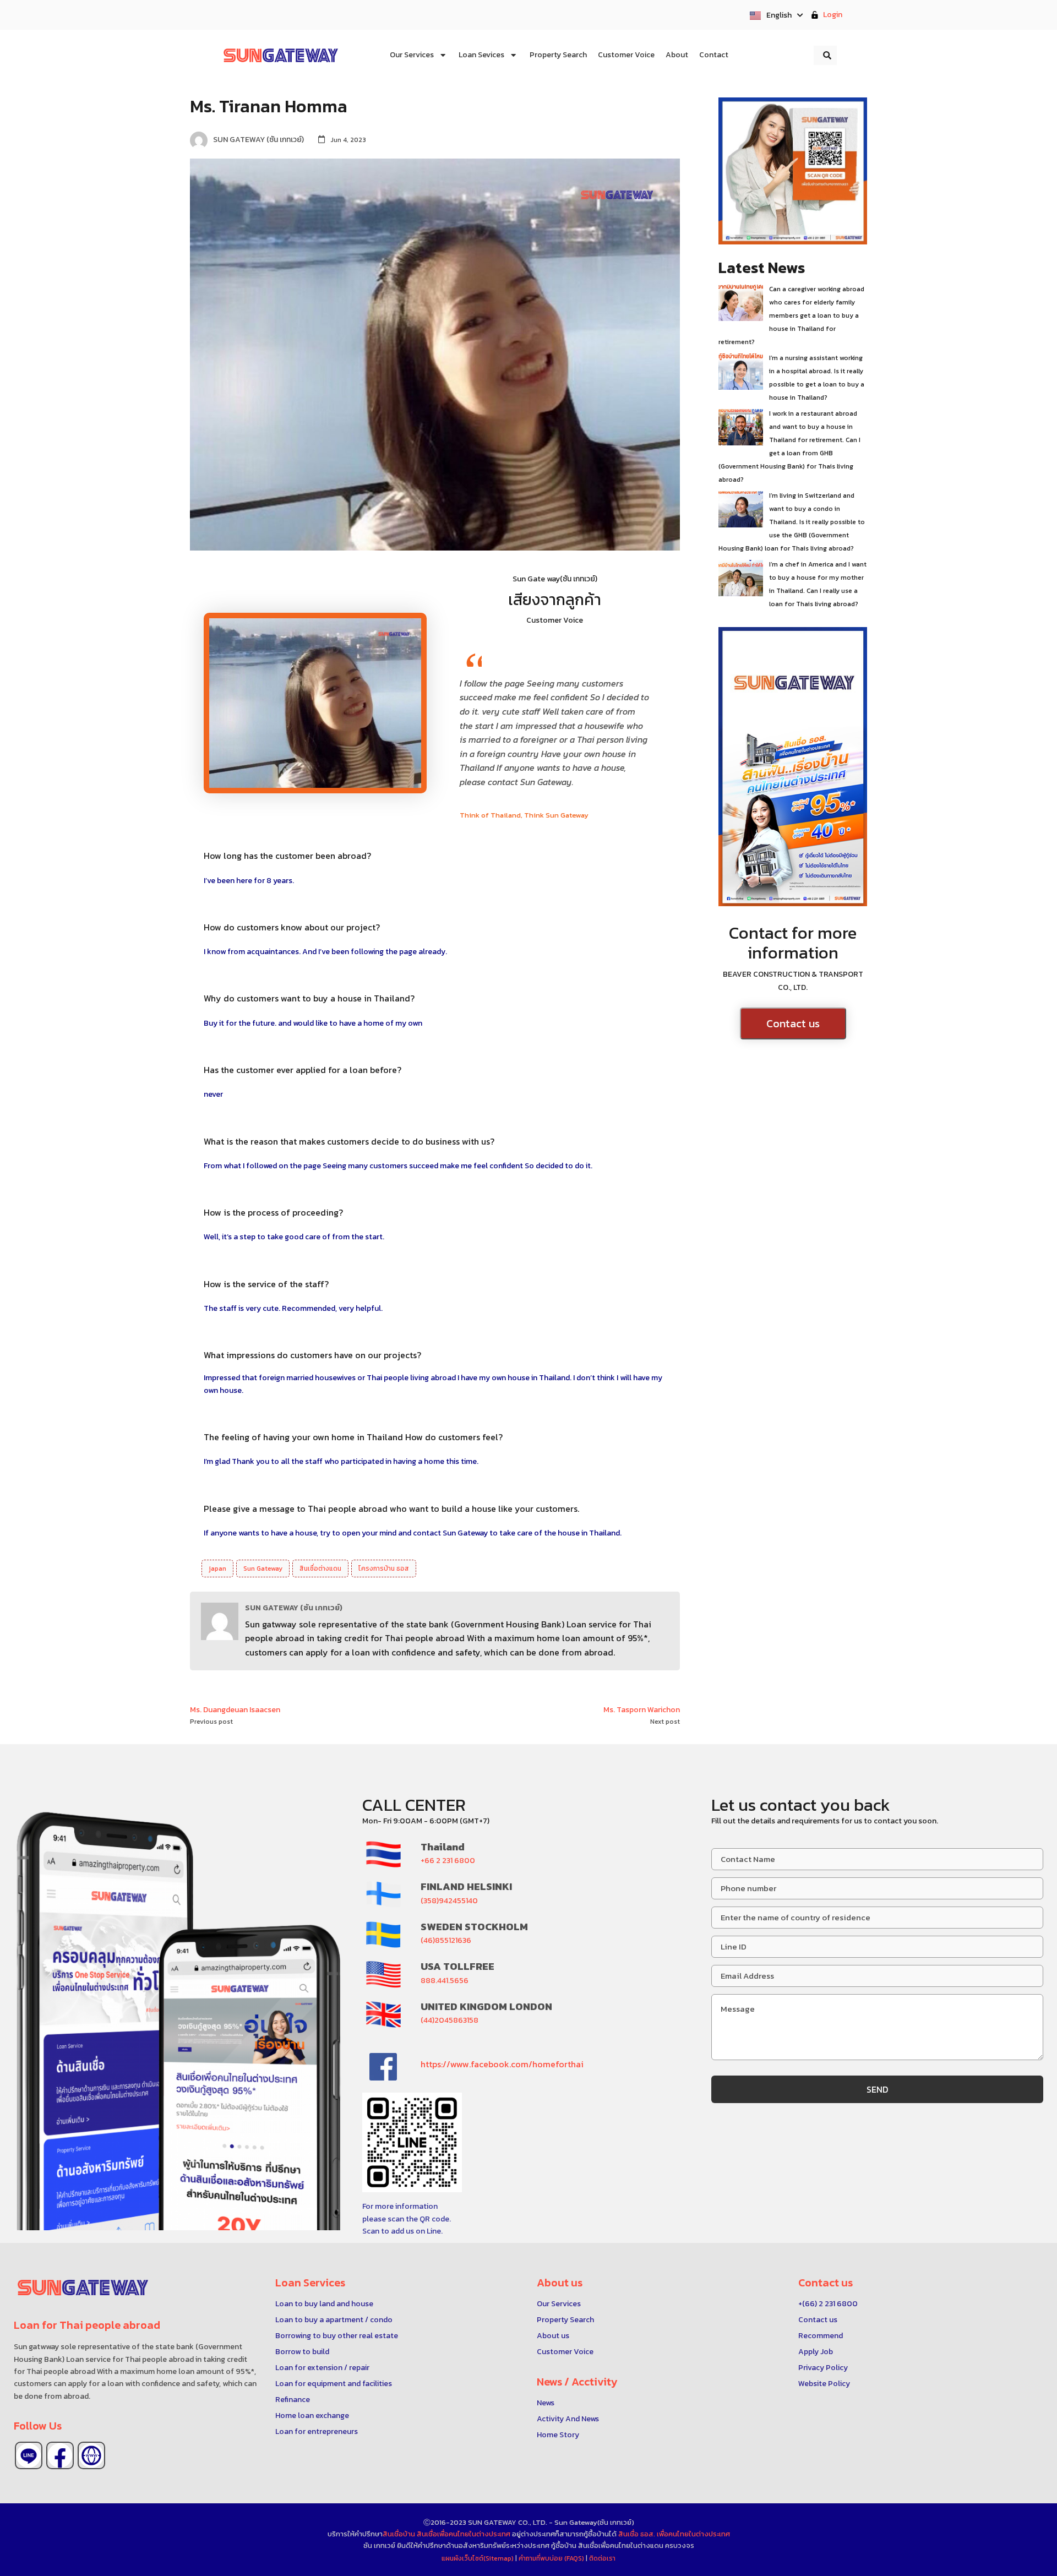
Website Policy (824, 2384)
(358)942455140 (449, 1901)
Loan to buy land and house (324, 2304)
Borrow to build (302, 2352)
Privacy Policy (823, 2368)
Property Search (565, 2320)
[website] (91, 2455)
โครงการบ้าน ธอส (384, 1569)
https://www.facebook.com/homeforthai (502, 2064)
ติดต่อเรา (602, 2558)
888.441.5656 (445, 1981)
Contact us (793, 1023)
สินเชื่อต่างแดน (320, 1569)
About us (553, 2336)
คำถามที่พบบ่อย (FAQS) (552, 2558)
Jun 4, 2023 (348, 140)
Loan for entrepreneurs (317, 2431)
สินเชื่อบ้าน (399, 2534)
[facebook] (60, 2455)
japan (217, 1569)
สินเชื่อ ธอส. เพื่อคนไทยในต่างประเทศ (674, 2534)
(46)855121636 (446, 1940)
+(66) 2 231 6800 (828, 2304)
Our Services (559, 2304)
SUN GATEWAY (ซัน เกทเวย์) (294, 1608)
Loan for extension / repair (322, 2368)
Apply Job (816, 2352)
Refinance (293, 2400)
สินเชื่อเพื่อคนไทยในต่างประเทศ (464, 2534)
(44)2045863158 (450, 2020)
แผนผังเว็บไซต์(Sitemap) (478, 2558)
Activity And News (568, 2419)
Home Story (558, 2435)
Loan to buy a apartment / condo (334, 2320)
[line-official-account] (29, 2455)
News (546, 2403)
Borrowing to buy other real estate (337, 2336)
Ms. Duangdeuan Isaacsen (235, 1710)
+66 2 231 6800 (448, 1861)
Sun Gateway (263, 1569)
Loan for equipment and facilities (334, 2384)
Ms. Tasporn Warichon (642, 1710)
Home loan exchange (312, 2416)
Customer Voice (565, 2352)
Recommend (821, 2336)
